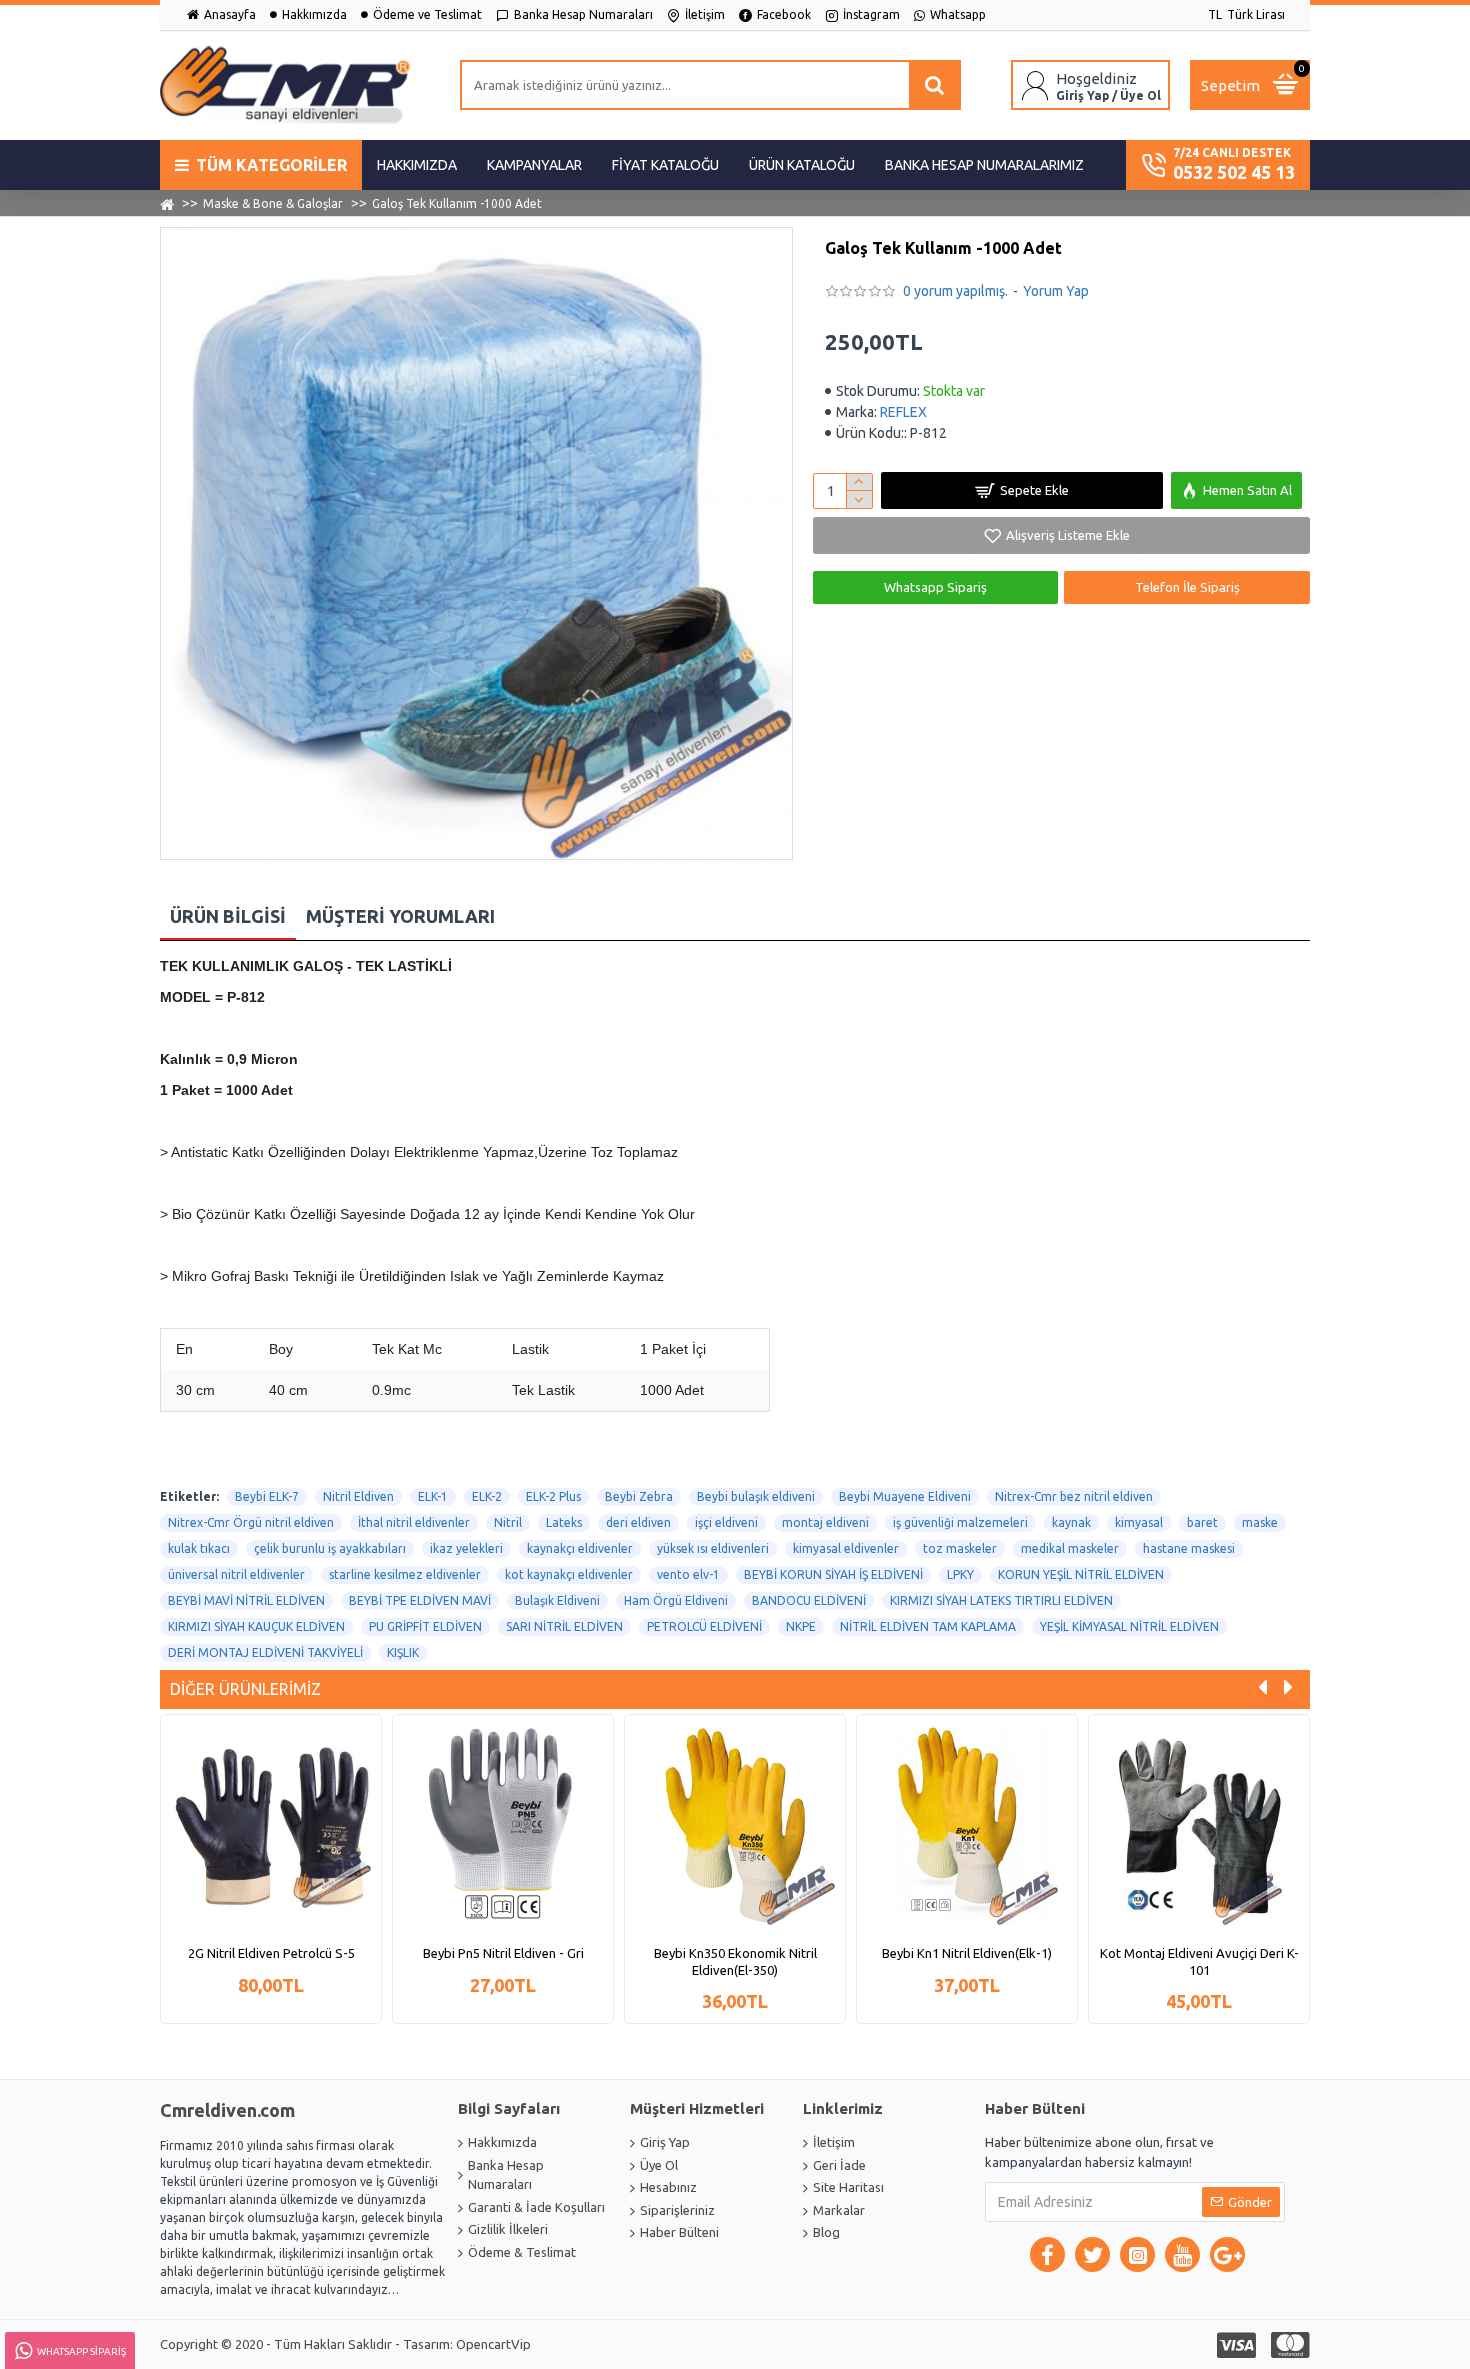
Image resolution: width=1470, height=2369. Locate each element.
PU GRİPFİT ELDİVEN (425, 1626)
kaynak (1071, 1522)
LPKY (960, 1574)
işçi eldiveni (726, 1522)
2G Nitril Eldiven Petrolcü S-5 (271, 1953)
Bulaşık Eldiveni (557, 1600)
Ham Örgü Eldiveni (676, 1600)
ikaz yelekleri (466, 1548)
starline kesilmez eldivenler (405, 1574)
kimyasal (1139, 1522)
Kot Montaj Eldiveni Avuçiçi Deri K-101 (1199, 1961)
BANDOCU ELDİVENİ (809, 1600)
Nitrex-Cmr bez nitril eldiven (1074, 1496)
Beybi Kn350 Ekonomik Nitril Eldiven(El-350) (735, 1961)
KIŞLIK (403, 1652)
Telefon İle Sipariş (1187, 587)
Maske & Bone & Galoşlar (273, 203)
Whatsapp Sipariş (935, 587)
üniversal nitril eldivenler (236, 1574)
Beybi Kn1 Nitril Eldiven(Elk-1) (967, 1953)
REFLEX (903, 412)
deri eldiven (638, 1522)
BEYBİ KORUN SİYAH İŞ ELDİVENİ (833, 1574)
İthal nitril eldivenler (414, 1522)
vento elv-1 (688, 1574)
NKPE (801, 1626)
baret (1202, 1522)
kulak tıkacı (199, 1548)
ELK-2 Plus (553, 1496)
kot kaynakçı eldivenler (569, 1574)
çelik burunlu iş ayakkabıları (330, 1548)
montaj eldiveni (825, 1522)
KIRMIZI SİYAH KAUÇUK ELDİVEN (256, 1626)
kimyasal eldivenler (846, 1548)
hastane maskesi (1189, 1548)
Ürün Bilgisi (228, 916)
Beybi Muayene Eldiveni (905, 1496)
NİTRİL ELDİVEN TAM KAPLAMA (928, 1626)
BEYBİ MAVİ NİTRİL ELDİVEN (246, 1600)
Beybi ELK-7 (267, 1496)
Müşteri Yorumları (400, 916)
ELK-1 (433, 1496)
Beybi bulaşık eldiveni (756, 1496)
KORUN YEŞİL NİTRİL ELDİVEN (1081, 1574)
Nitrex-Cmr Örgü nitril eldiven (251, 1522)
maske (1260, 1522)
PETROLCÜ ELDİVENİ (704, 1626)
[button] (1262, 1688)
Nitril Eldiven (358, 1496)
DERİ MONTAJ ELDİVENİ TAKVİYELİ (265, 1652)
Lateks (564, 1522)
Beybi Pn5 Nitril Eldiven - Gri (503, 1953)
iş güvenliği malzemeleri (960, 1522)
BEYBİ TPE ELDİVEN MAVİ (420, 1600)
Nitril (508, 1522)
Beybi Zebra (639, 1496)
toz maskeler (960, 1548)
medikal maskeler (1070, 1548)
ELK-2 (487, 1496)
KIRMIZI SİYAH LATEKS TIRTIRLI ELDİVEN (1001, 1600)
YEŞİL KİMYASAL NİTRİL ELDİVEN (1129, 1626)
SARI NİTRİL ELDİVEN (564, 1626)
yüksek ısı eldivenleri (713, 1548)
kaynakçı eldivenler (580, 1548)
